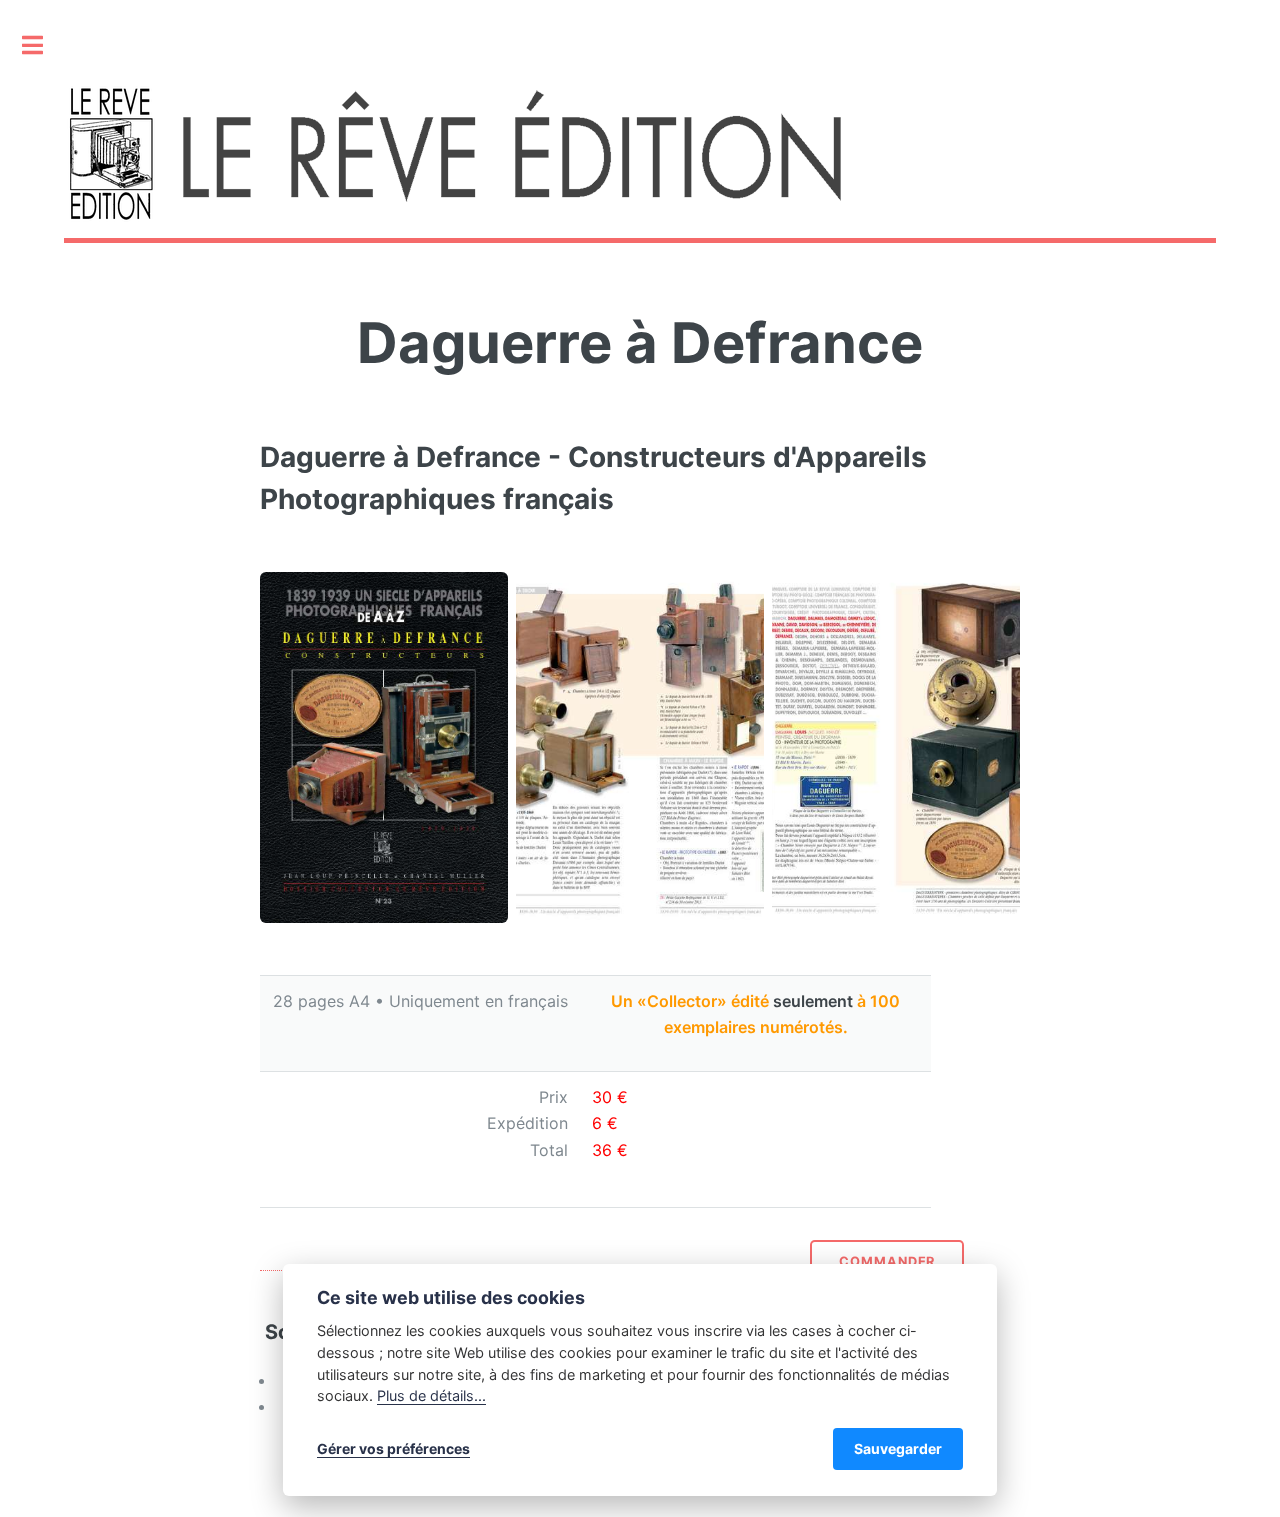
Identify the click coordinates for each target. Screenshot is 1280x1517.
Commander (887, 1261)
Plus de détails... (431, 1395)
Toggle (43, 45)
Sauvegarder (898, 1448)
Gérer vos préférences (393, 1448)
